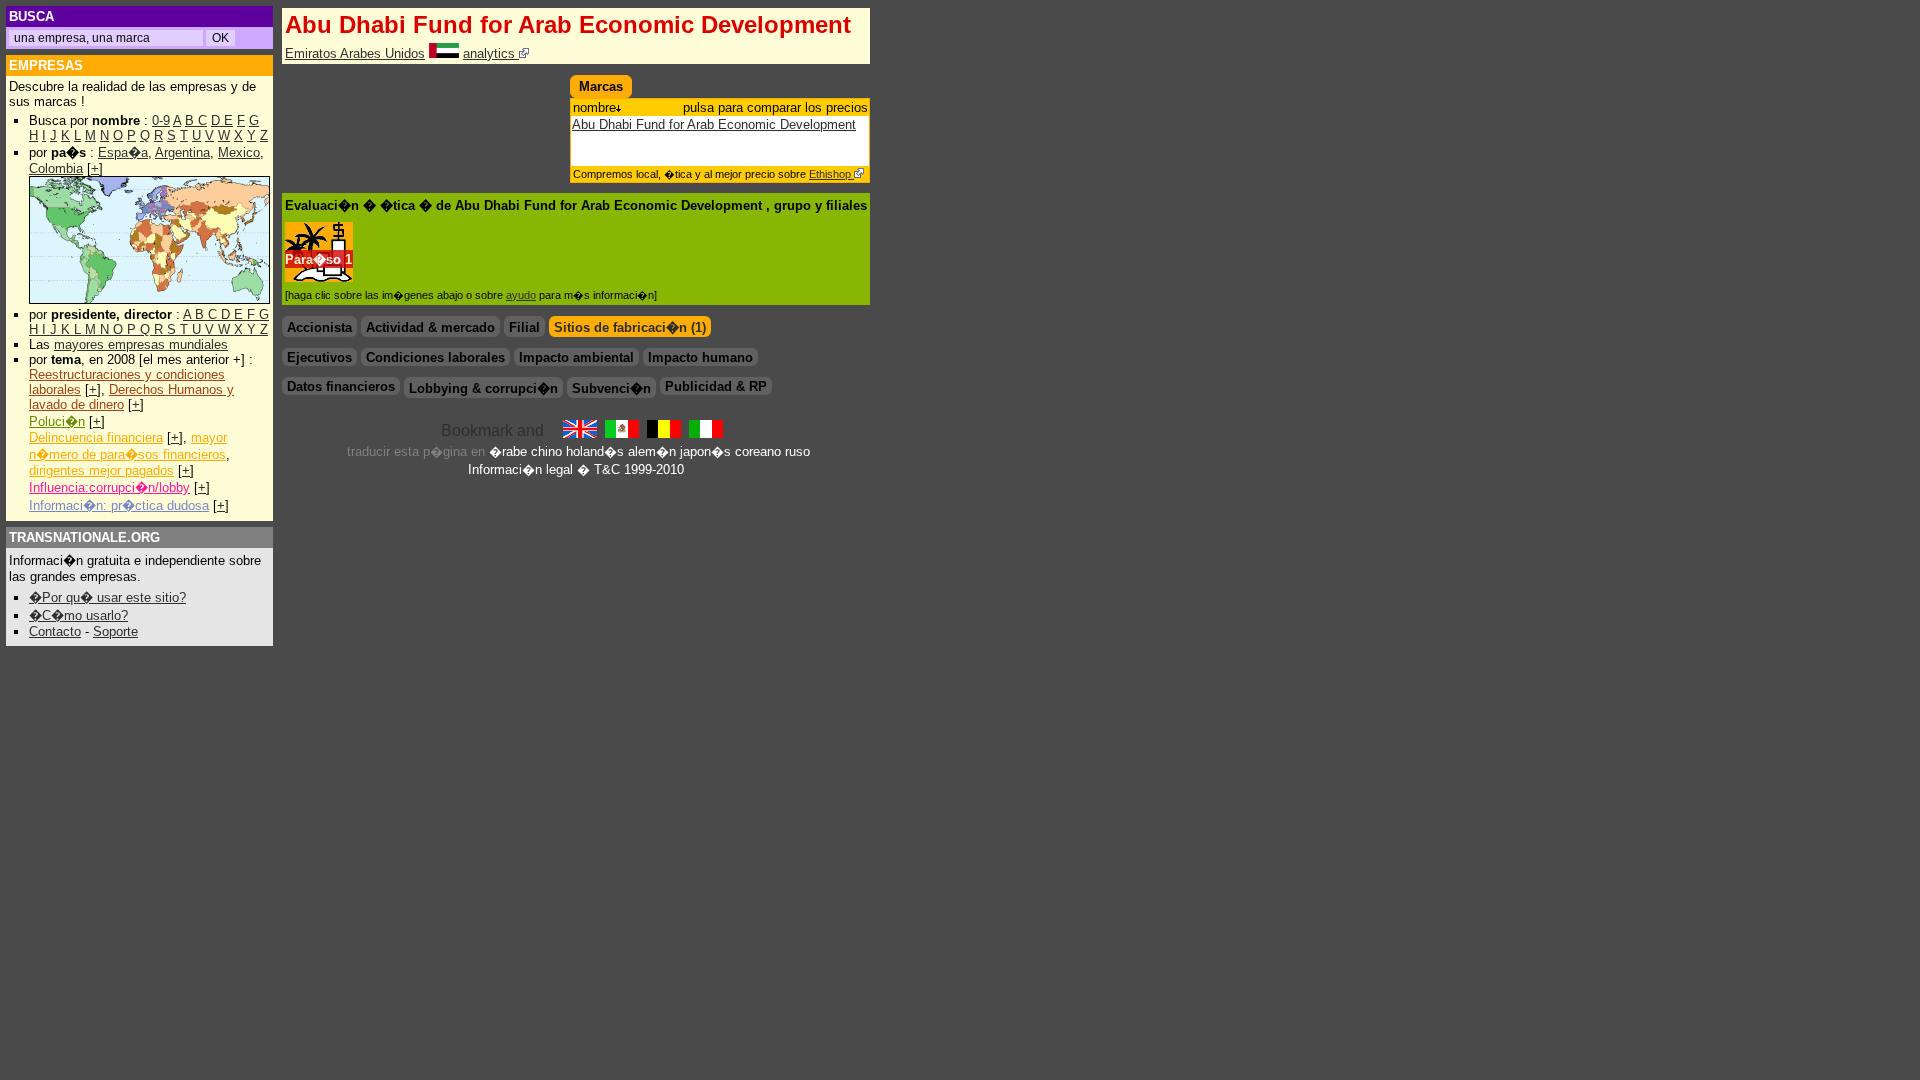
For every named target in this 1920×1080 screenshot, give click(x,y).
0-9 (161, 120)
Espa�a (123, 152)
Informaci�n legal (520, 469)
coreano (758, 451)
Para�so (313, 259)
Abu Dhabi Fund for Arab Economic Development (714, 124)
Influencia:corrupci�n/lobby (109, 487)
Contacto (55, 631)
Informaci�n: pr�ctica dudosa (119, 505)
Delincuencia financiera (96, 437)
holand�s (595, 451)
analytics (491, 53)
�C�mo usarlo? (78, 615)
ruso (797, 451)
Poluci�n (57, 421)
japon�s (705, 451)
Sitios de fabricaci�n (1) (630, 327)
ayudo (521, 295)
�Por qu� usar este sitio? (107, 597)
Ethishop (831, 174)
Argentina (182, 152)
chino (546, 451)
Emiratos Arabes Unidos (355, 53)
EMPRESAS (46, 65)
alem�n (652, 451)
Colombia (56, 168)
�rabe (508, 451)
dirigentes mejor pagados (101, 470)
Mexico (239, 152)
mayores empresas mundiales (141, 344)
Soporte (115, 631)
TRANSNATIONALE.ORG (84, 537)
